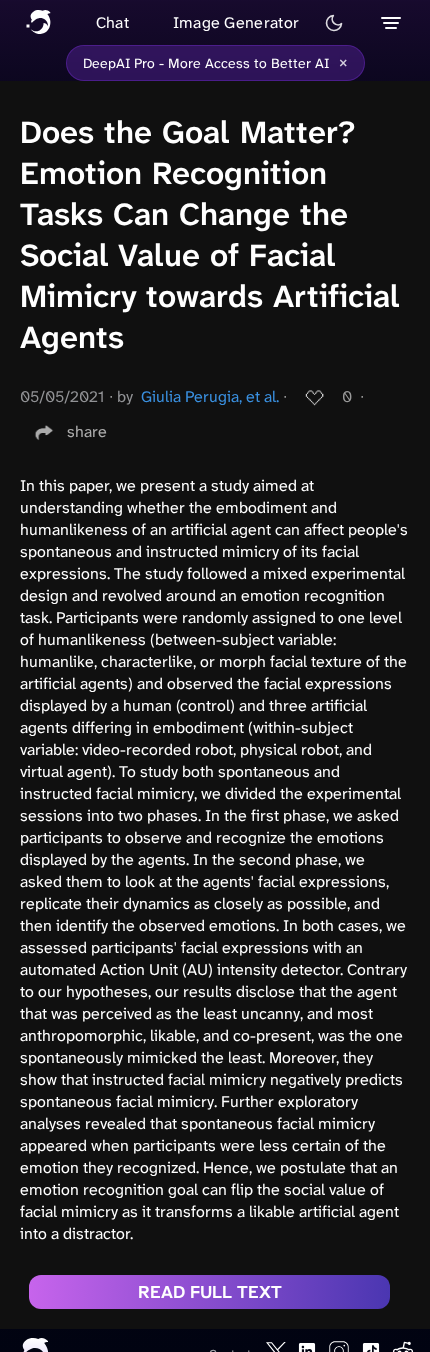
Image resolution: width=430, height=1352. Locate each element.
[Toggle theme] (334, 23)
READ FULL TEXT (210, 1292)
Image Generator (236, 22)
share (87, 431)
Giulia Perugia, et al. (210, 396)
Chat (112, 22)
